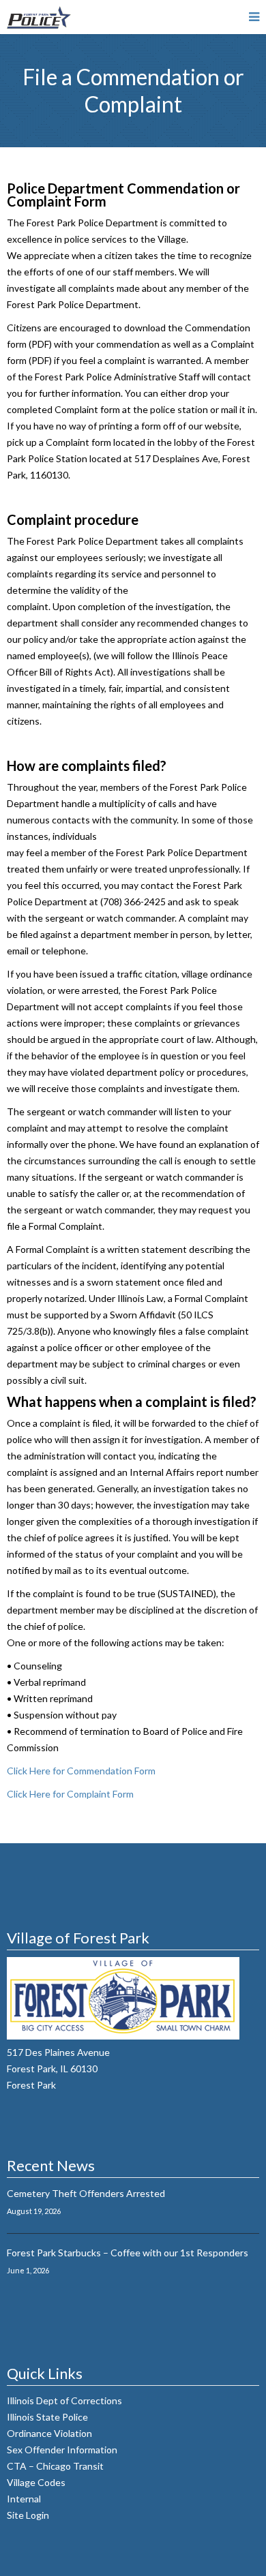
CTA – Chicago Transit (56, 2466)
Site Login (28, 2515)
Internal (25, 2499)
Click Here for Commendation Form (81, 1771)
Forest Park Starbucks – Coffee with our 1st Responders (128, 2253)
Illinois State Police (48, 2417)
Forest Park (31, 2085)
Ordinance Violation (49, 2433)
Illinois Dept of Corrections (65, 2400)
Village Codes (37, 2482)
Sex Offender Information (63, 2450)
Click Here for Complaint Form (70, 1794)
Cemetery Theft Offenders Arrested (86, 2193)
